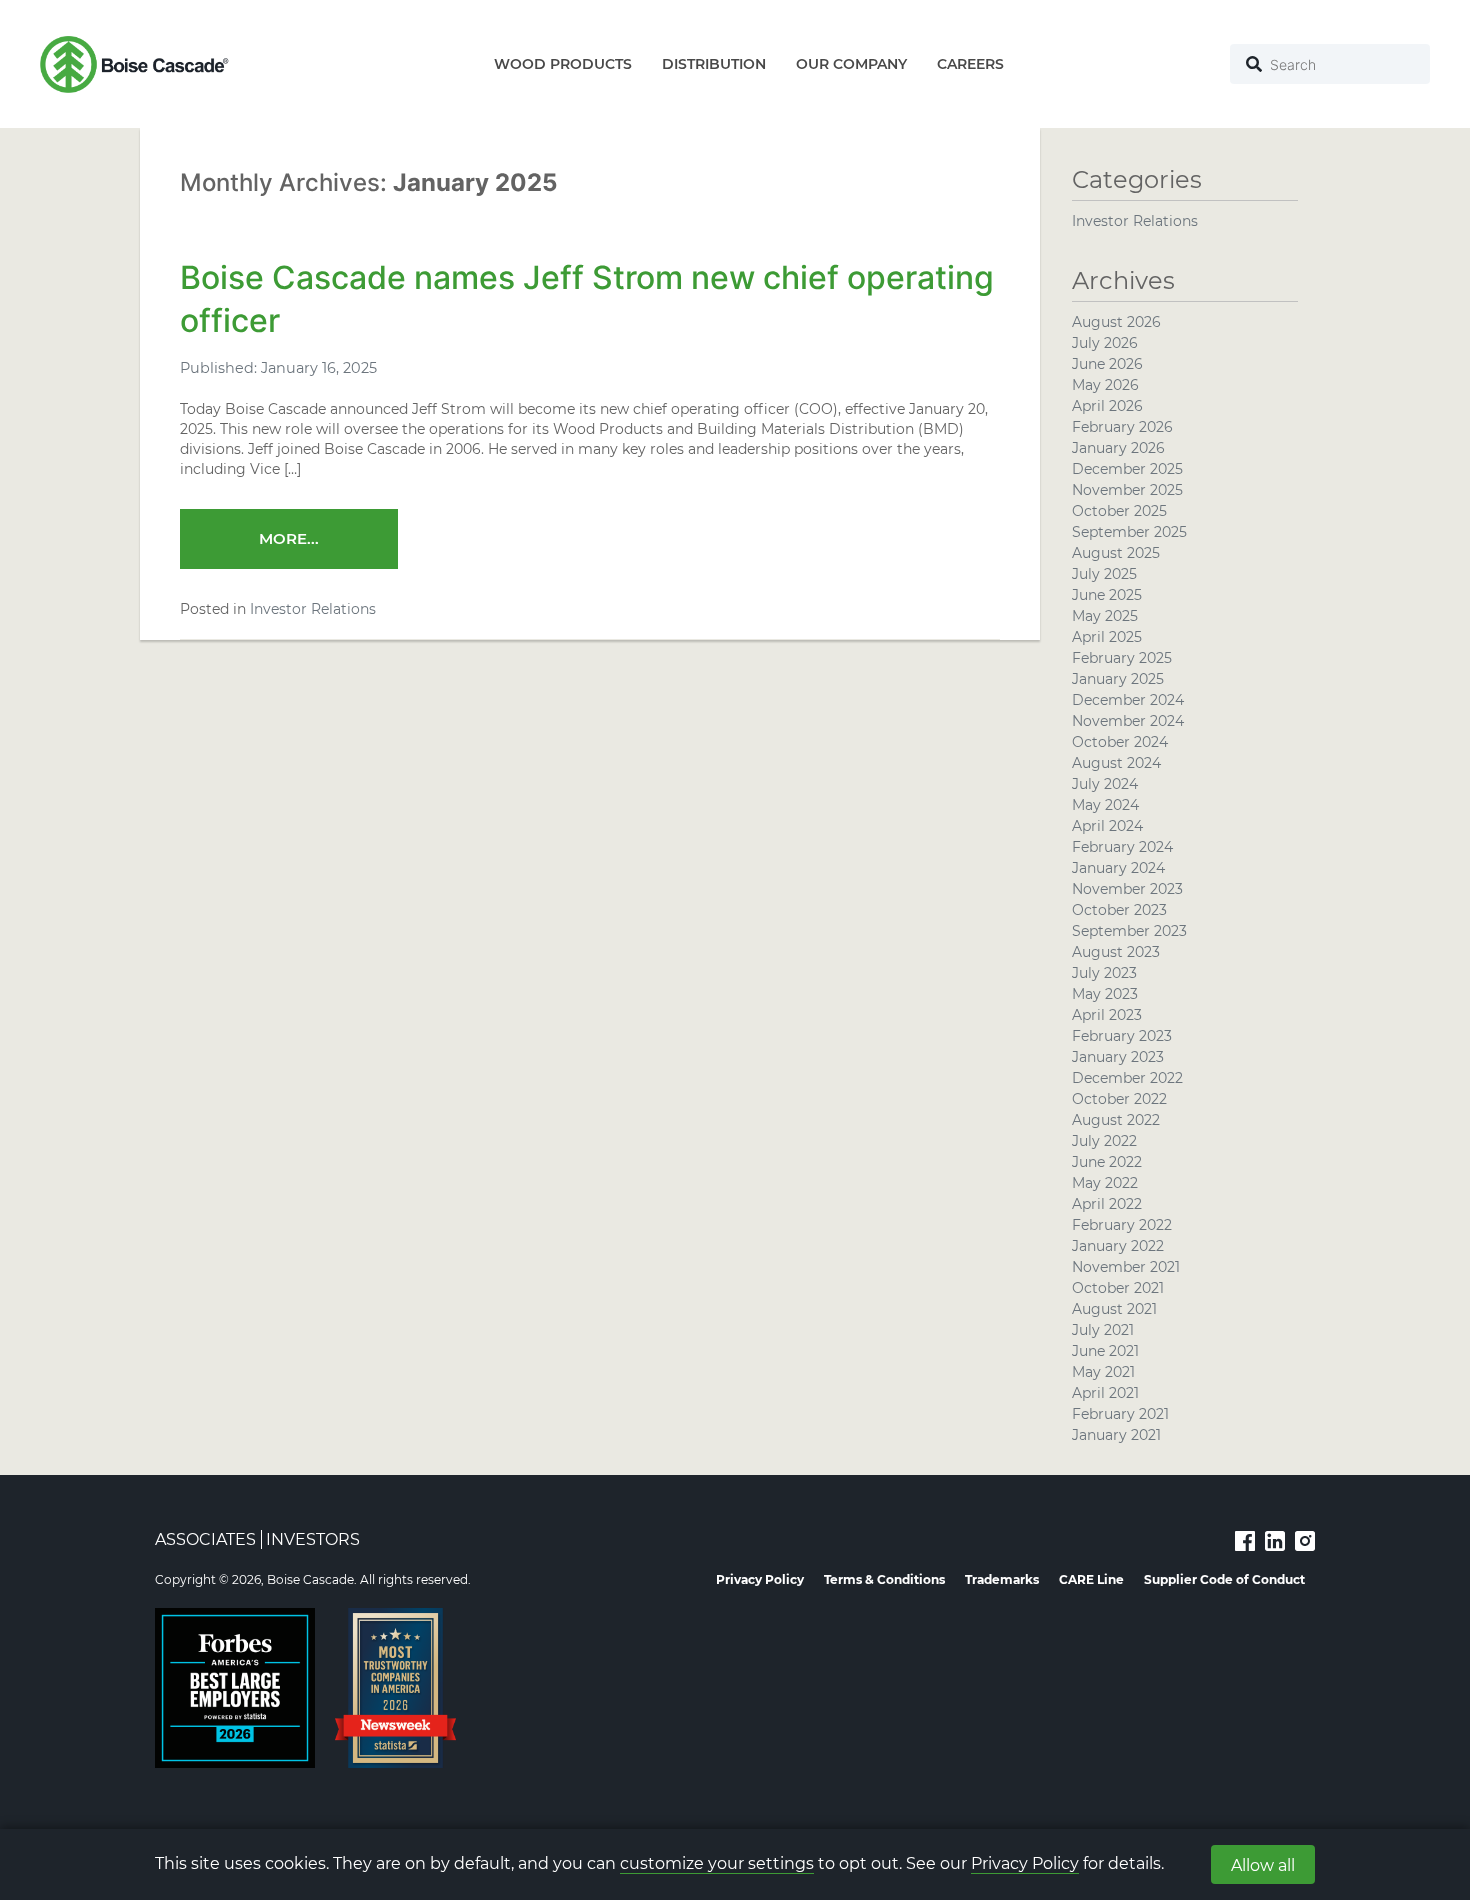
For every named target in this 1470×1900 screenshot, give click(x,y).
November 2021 (1126, 1267)
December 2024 (1128, 700)
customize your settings (717, 1863)
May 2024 (1105, 805)
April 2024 (1107, 826)
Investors (313, 1539)
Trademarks (1002, 1579)
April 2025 (1107, 637)
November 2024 (1128, 721)
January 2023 (1118, 1057)
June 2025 (1107, 595)
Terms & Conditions (884, 1579)
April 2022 (1107, 1204)
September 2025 (1129, 532)
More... (289, 538)
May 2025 (1105, 616)
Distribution (714, 64)
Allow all (1263, 1865)
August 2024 (1116, 763)
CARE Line (1091, 1579)
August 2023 (1116, 952)
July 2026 (1105, 343)
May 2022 (1105, 1183)
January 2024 (1118, 868)
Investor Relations (313, 609)
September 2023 (1129, 931)
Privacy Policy (1025, 1863)
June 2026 (1107, 364)
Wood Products (563, 64)
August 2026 (1116, 322)
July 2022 (1104, 1141)
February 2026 (1122, 427)
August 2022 (1116, 1120)
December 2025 (1127, 469)
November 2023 (1127, 889)
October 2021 (1118, 1288)
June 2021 (1105, 1351)
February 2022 (1122, 1225)
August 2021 (1114, 1309)
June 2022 (1107, 1162)
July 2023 (1104, 973)
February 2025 (1122, 658)
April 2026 (1107, 406)
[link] (1245, 1540)
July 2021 (1103, 1330)
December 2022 (1127, 1078)
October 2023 (1119, 910)
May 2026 (1105, 385)
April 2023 (1107, 1015)
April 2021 (1105, 1393)
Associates (205, 1539)
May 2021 (1103, 1372)
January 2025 (1118, 679)
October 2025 (1119, 511)
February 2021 (1120, 1414)
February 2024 (1122, 847)
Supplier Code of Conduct (1224, 1579)
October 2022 (1119, 1099)
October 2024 (1120, 742)
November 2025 (1127, 490)
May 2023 (1105, 994)
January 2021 (1116, 1435)
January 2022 (1118, 1246)
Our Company (851, 64)
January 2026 (1118, 448)
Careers (970, 64)
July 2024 (1105, 784)
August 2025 (1116, 553)
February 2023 (1122, 1036)
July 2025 (1104, 574)
